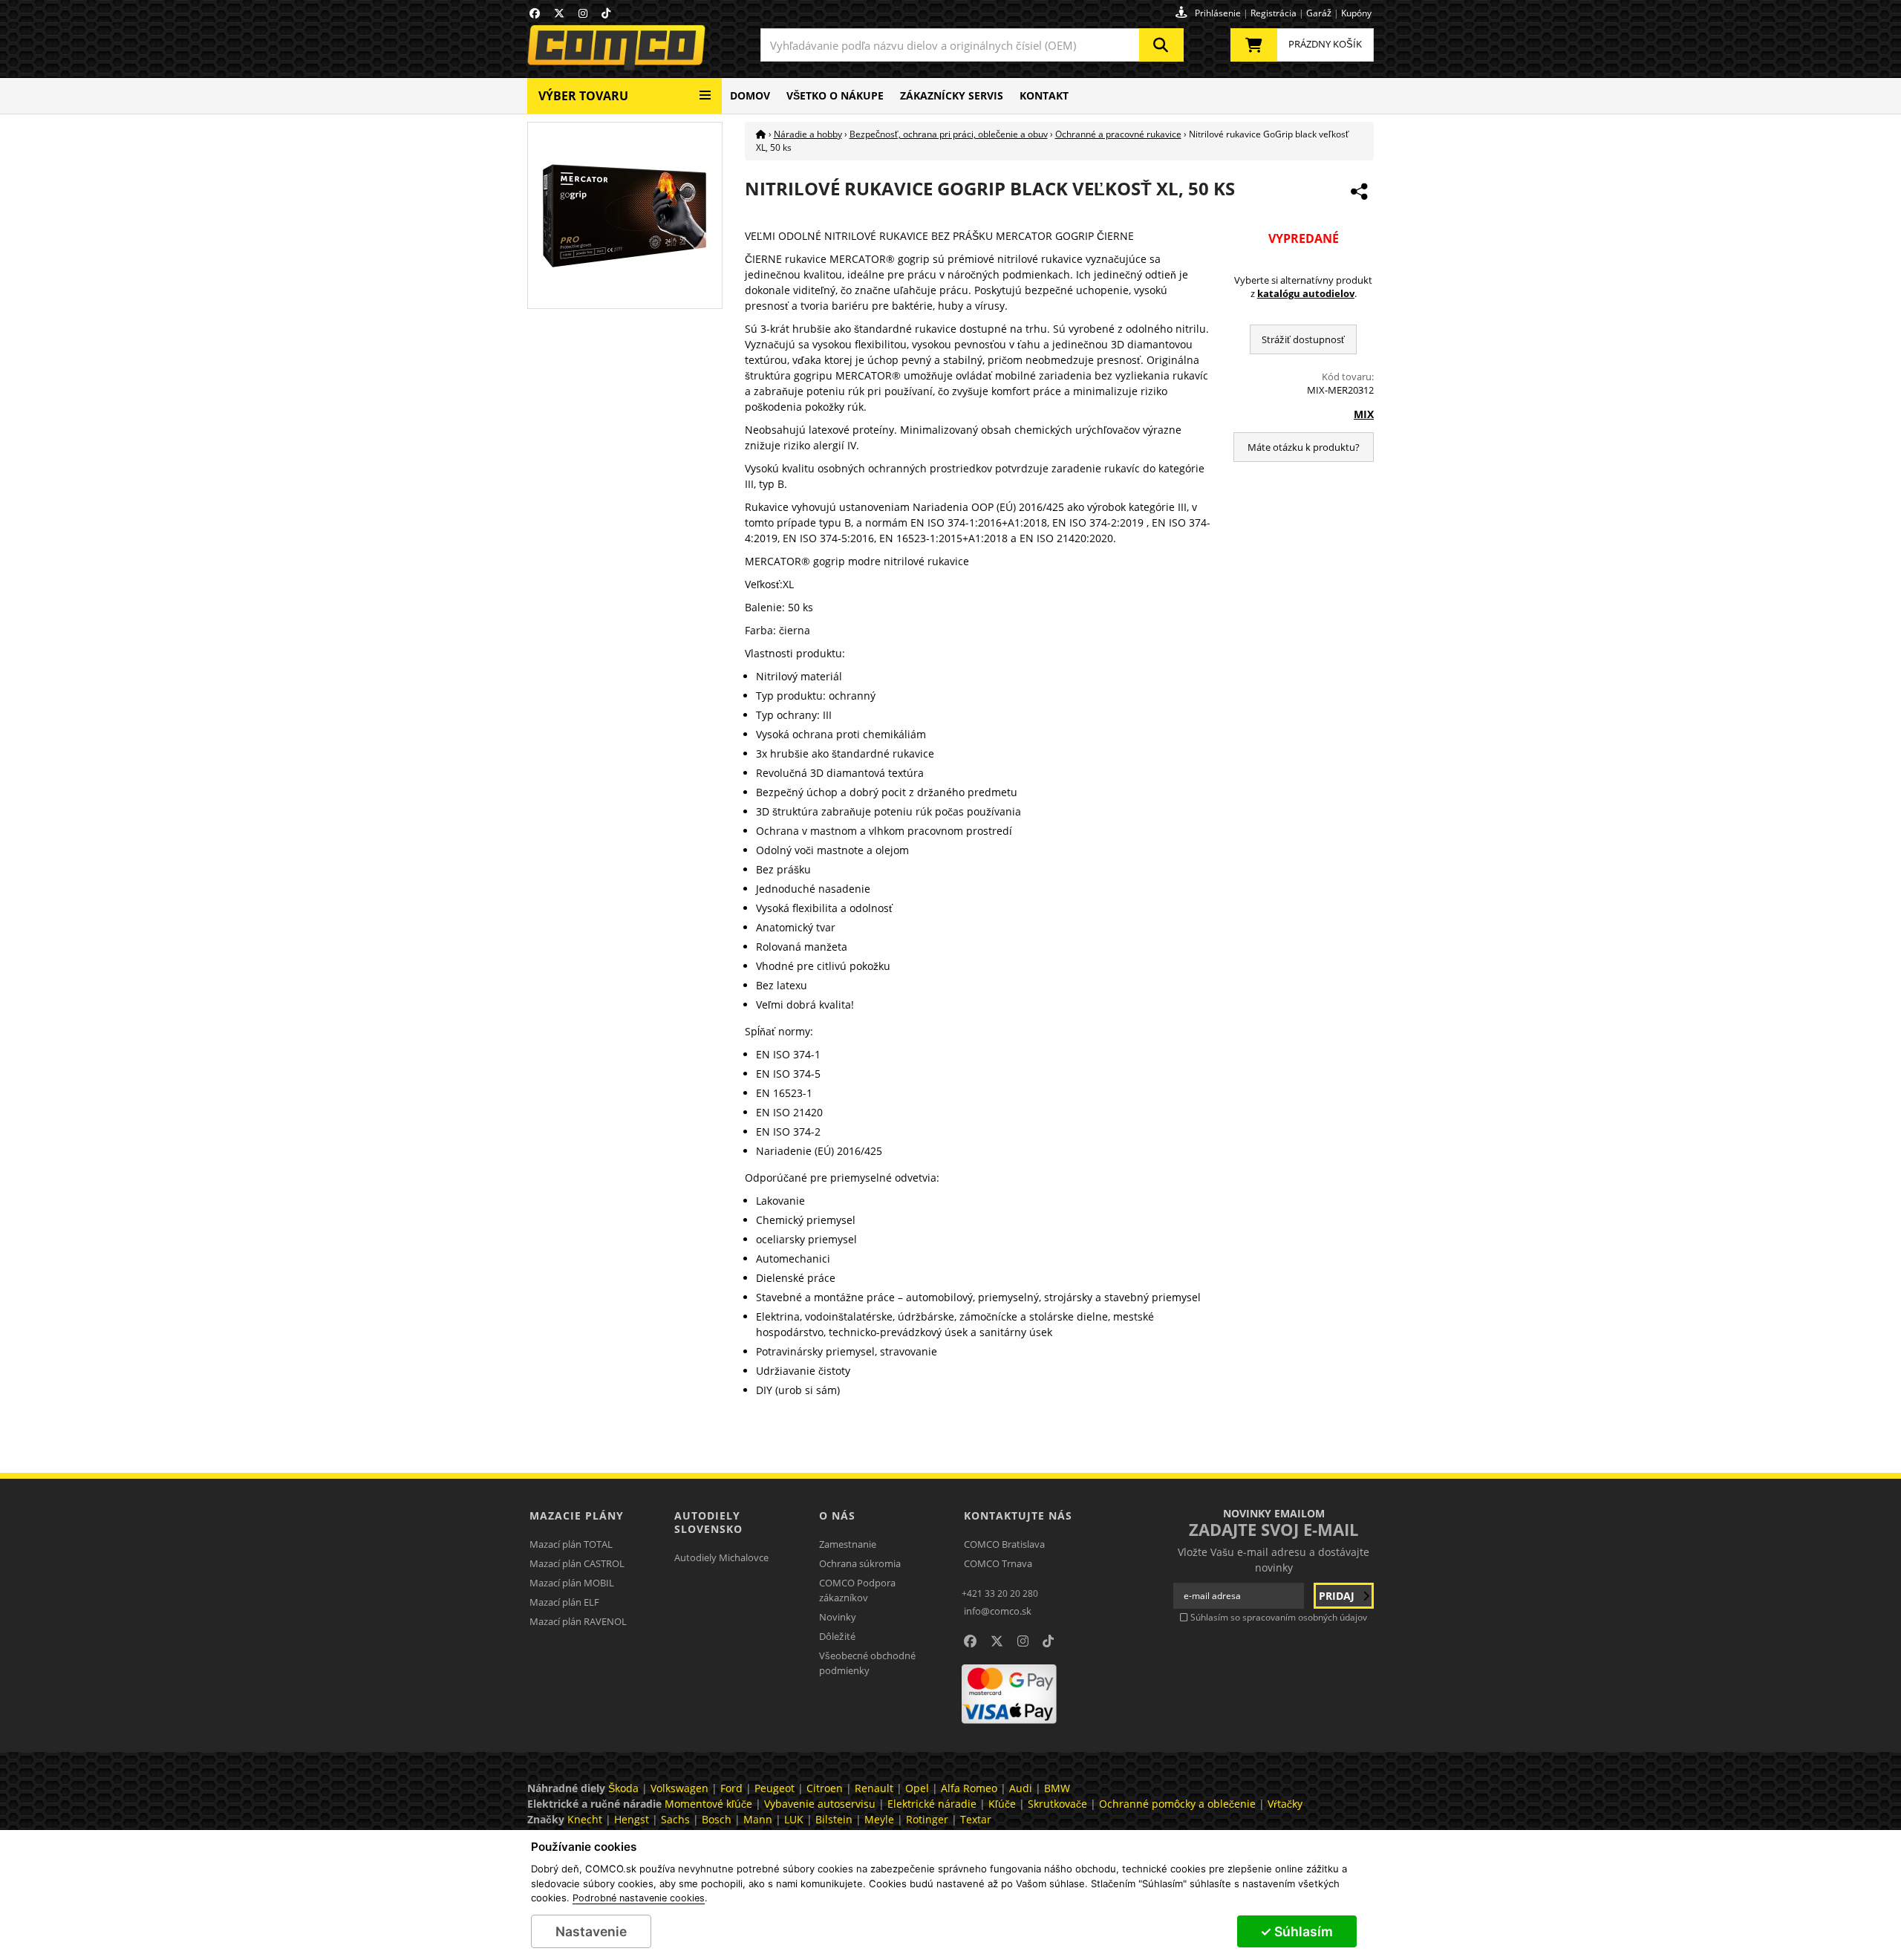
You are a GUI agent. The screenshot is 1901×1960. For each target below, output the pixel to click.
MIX (1364, 414)
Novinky (838, 1617)
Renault (874, 1788)
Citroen (825, 1788)
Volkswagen (679, 1788)
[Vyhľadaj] (1161, 45)
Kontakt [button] (1044, 95)
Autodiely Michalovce (721, 1557)
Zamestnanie (848, 1544)
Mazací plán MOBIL (572, 1583)
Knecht (585, 1819)
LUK (794, 1819)
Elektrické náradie (932, 1804)
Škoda (623, 1788)
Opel (917, 1788)
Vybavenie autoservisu (820, 1804)
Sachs (675, 1819)
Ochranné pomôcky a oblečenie (1177, 1804)
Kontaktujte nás (1018, 1515)
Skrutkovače (1057, 1804)
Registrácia (1274, 13)
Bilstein (834, 1819)
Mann (758, 1819)
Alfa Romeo (969, 1788)
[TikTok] (606, 13)
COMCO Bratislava (1004, 1544)
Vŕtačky (1285, 1804)
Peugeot (775, 1788)
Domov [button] (750, 95)
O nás (837, 1515)
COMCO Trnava (998, 1563)
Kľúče (1002, 1804)
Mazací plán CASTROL (577, 1563)
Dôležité (837, 1636)
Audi (1021, 1788)
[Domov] (761, 134)
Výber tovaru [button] (583, 96)
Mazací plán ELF (564, 1602)
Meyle (879, 1819)
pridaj (1338, 1596)
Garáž (1319, 13)
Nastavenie (591, 1931)
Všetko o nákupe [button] (835, 95)
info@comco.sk (998, 1611)
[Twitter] (559, 13)
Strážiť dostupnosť (1303, 339)
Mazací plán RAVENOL (578, 1621)
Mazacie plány (577, 1515)
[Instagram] (583, 13)
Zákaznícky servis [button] (952, 95)
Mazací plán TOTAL (571, 1544)
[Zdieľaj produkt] (1359, 192)
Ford (731, 1788)
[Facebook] (535, 13)
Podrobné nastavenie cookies (639, 1898)
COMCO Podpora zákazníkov (857, 1590)
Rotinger (927, 1819)
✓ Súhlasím (1297, 1931)
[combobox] (972, 45)
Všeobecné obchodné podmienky (867, 1663)
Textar (976, 1819)
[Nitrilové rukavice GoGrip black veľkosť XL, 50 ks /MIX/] (625, 214)
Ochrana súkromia (860, 1563)
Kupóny (1356, 13)
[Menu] (705, 89)
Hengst (632, 1819)
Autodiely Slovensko (708, 1522)
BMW (1057, 1788)
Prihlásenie (1218, 13)
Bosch (717, 1819)
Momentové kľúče (708, 1804)
